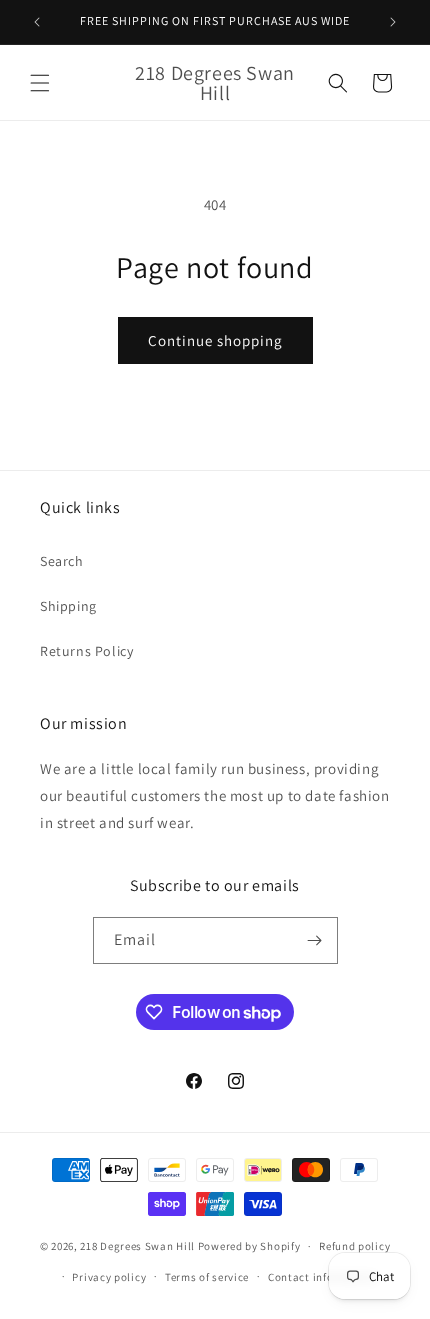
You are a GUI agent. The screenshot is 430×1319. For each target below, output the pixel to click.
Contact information (322, 1277)
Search (62, 561)
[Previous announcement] (37, 22)
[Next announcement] (393, 22)
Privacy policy (109, 1277)
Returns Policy (86, 651)
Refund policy (354, 1246)
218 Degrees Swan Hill (137, 1246)
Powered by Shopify (249, 1246)
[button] (40, 83)
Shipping (68, 606)
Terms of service (207, 1277)
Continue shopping (215, 340)
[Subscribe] (315, 940)
